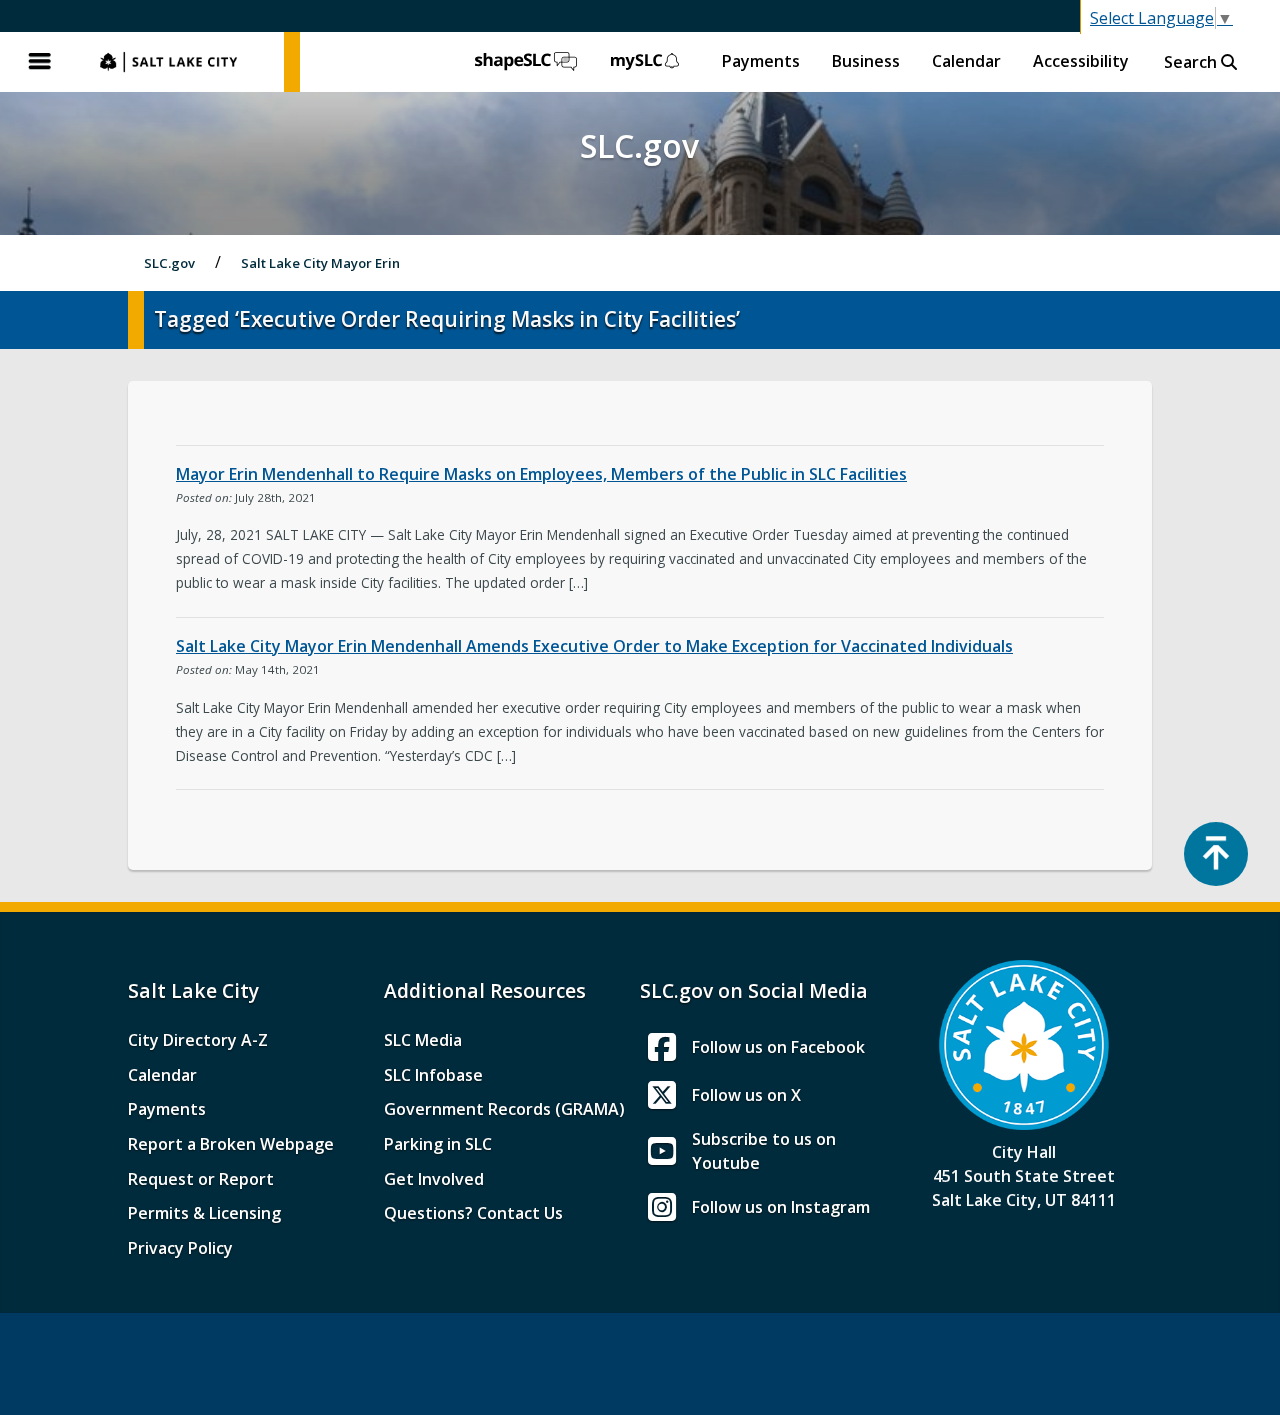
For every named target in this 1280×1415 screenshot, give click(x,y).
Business (866, 61)
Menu (40, 62)
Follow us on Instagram (781, 1207)
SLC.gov (182, 62)
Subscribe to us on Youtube (764, 1151)
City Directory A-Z (198, 1040)
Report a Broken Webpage (231, 1144)
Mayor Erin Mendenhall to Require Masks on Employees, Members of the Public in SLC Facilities (541, 474)
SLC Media (423, 1040)
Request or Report (201, 1179)
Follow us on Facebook (778, 1047)
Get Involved (434, 1179)
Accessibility (1081, 61)
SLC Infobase (433, 1075)
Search (1192, 62)
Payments (761, 61)
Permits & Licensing (204, 1213)
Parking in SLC (438, 1144)
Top (1216, 854)
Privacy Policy (180, 1248)
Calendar (966, 61)
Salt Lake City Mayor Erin (320, 263)
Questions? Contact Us (473, 1213)
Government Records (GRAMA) (504, 1109)
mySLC (646, 62)
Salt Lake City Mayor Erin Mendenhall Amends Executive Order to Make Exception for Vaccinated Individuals (594, 646)
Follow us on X (746, 1095)
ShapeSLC (526, 62)
